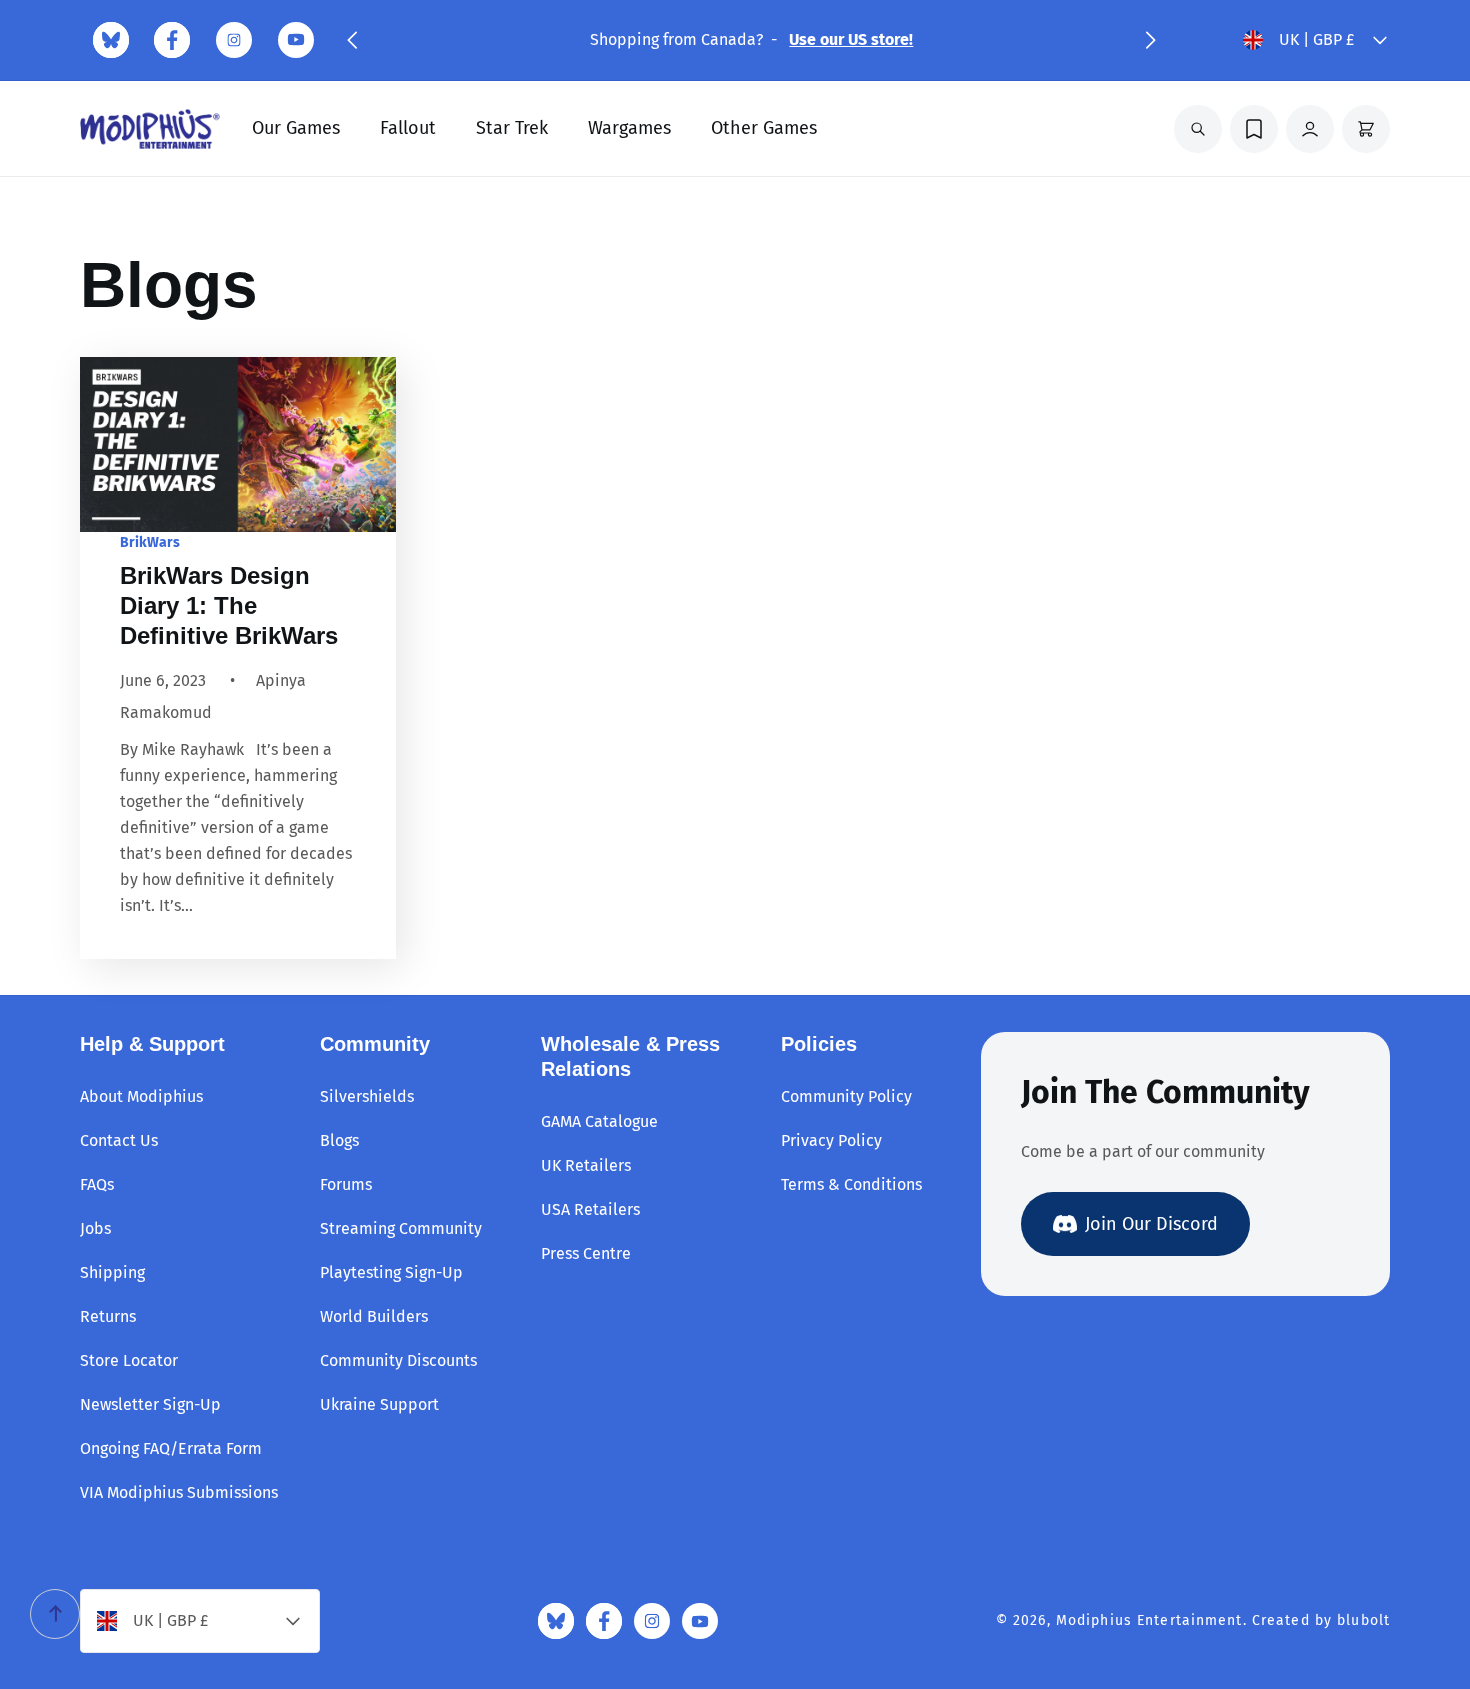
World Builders (374, 1316)
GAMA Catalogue (599, 1121)
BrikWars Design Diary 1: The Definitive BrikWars (229, 605)
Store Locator (129, 1360)
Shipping (112, 1272)
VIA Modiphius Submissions (179, 1492)
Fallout (408, 128)
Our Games (296, 128)
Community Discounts (398, 1360)
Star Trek (512, 128)
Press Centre (586, 1253)
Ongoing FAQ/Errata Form (171, 1448)
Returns (108, 1316)
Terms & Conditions (851, 1184)
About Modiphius (141, 1096)
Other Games (764, 128)
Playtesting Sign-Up (391, 1272)
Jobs (95, 1228)
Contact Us (119, 1140)
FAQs (97, 1184)
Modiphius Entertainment (1149, 1620)
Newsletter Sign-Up (150, 1404)
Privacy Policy (831, 1140)
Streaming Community (401, 1228)
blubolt (1363, 1620)
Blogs (339, 1140)
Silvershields (367, 1096)
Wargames (629, 128)
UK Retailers (586, 1165)
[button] (352, 40)
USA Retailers (590, 1209)
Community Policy (846, 1096)
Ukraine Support (379, 1404)
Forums (346, 1184)
